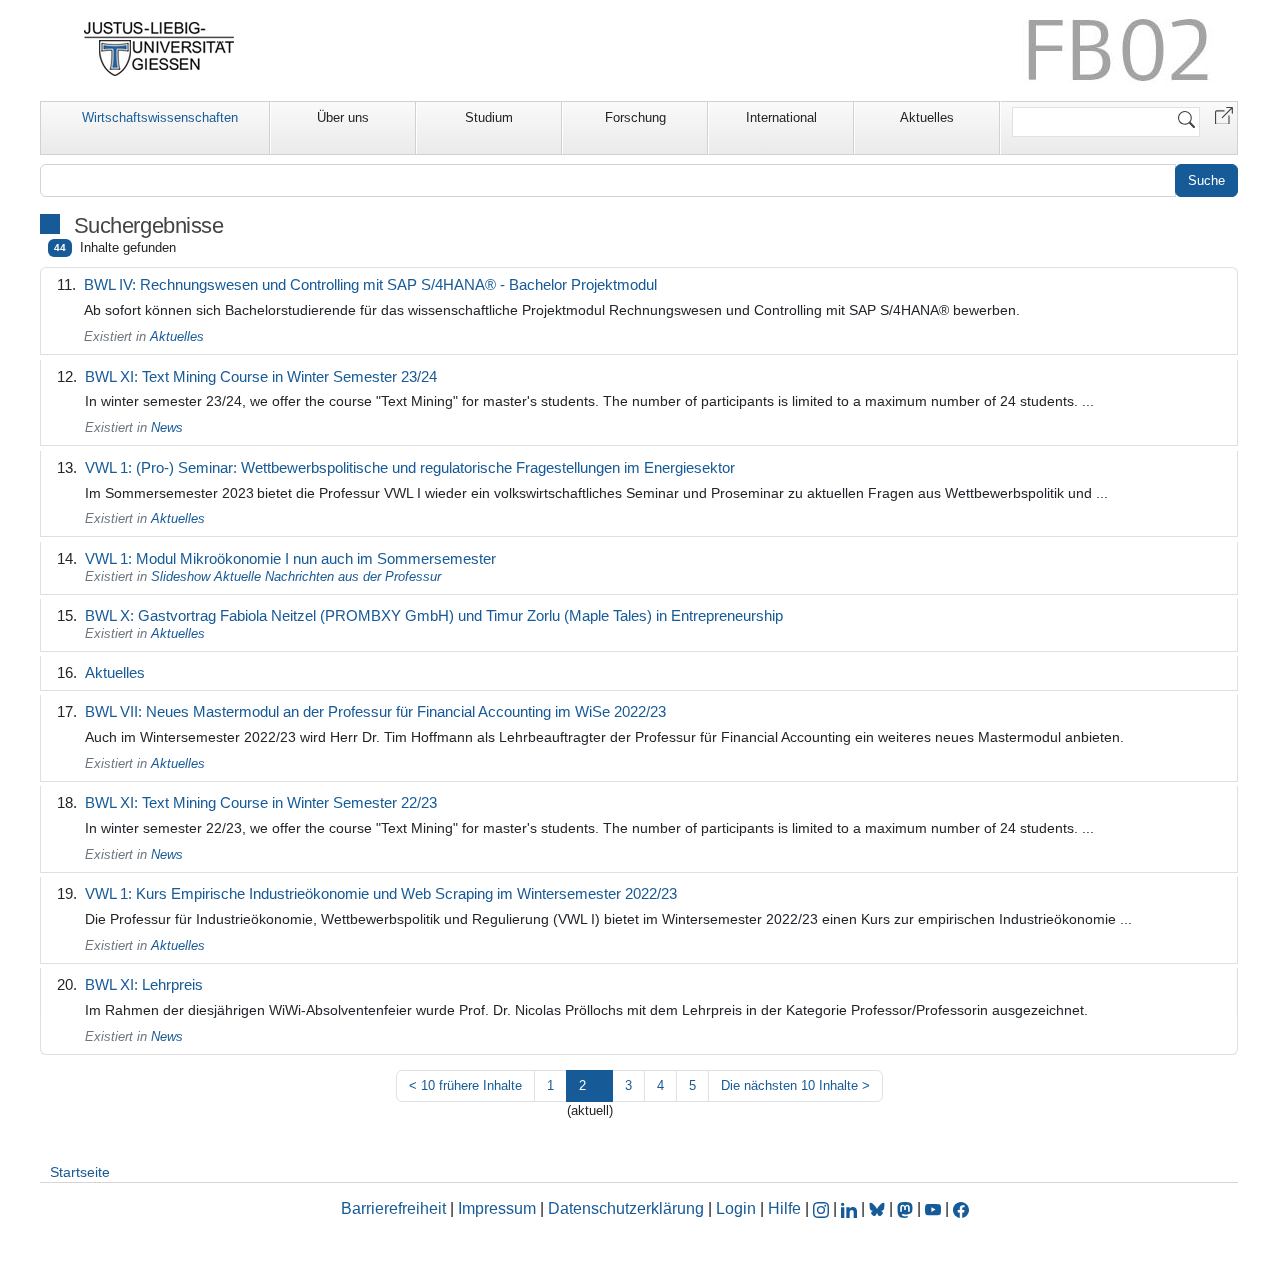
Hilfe (784, 1208)
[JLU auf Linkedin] (851, 1208)
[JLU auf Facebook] (961, 1208)
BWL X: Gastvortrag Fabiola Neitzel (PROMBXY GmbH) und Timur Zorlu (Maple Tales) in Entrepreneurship (434, 615)
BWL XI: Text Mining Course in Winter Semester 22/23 (261, 802)
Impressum (497, 1208)
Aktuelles (927, 117)
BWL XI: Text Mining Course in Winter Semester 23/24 (261, 376)
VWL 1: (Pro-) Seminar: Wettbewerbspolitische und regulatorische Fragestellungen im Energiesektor (410, 467)
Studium (489, 117)
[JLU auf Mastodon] (907, 1208)
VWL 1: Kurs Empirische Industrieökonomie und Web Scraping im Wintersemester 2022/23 (381, 893)
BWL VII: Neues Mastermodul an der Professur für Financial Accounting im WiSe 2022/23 (375, 711)
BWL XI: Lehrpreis (144, 984)
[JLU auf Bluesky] (879, 1208)
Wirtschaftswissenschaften (160, 117)
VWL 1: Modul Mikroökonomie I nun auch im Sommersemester (290, 558)
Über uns (343, 117)
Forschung (635, 117)
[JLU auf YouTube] (933, 1208)
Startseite (80, 1172)
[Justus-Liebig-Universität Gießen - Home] (159, 49)
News (167, 427)
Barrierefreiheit (393, 1208)
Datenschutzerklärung (626, 1208)
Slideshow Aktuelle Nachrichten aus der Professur (296, 576)
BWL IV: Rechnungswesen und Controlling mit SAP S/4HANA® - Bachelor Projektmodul (370, 284)
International (781, 117)
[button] (1224, 114)
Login (738, 1208)
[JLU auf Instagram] (823, 1208)
